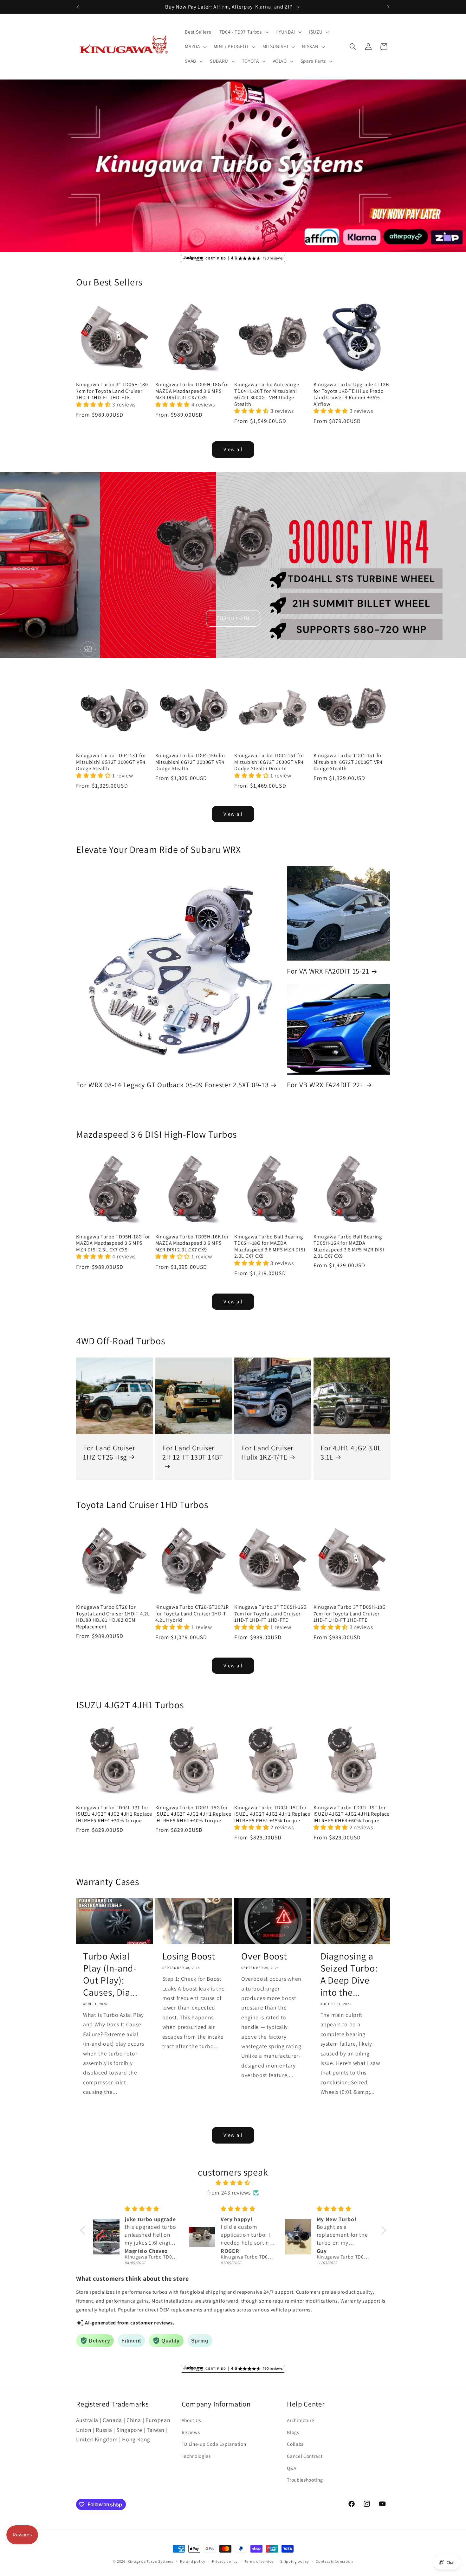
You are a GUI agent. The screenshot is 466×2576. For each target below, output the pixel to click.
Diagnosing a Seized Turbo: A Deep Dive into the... (349, 1974)
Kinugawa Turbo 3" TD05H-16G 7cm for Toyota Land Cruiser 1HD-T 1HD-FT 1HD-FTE (270, 1614)
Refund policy (193, 2561)
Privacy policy (225, 2561)
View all (233, 449)
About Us (191, 2420)
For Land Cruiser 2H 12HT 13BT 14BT (193, 1452)
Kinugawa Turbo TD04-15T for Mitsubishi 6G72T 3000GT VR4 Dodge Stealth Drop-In (269, 762)
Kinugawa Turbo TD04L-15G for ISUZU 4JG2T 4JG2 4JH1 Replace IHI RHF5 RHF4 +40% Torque (193, 1814)
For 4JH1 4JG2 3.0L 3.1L (351, 1452)
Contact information (334, 2561)
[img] (233, 2183)
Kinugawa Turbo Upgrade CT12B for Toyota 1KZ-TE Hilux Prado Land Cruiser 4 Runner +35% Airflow (351, 394)
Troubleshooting (305, 2480)
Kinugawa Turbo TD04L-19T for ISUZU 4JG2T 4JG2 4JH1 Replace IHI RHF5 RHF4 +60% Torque (352, 1814)
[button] (243, 32)
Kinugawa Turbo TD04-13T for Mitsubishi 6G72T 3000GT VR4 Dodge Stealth (111, 762)
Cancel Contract (305, 2456)
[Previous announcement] (78, 7)
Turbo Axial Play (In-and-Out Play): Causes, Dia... (110, 1974)
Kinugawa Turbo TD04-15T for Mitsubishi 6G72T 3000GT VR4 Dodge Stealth (349, 762)
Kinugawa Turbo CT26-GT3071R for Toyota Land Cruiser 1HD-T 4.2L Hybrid (192, 1614)
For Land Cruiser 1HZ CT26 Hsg (109, 1452)
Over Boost (264, 1956)
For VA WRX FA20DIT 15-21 (328, 971)
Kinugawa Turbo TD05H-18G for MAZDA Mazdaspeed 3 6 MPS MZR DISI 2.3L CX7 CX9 (192, 391)
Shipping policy (295, 2561)
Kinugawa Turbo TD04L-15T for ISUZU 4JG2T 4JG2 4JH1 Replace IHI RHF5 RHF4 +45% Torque (272, 1814)
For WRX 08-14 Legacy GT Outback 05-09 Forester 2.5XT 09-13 (172, 1085)
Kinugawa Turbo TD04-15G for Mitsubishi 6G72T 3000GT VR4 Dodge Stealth (191, 762)
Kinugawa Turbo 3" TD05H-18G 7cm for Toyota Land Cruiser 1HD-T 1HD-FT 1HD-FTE (112, 391)
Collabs (295, 2444)
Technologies (196, 2456)
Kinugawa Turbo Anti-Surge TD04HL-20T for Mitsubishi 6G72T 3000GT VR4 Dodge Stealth (267, 394)
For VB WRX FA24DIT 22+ (325, 1085)
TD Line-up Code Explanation (214, 2444)
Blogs (293, 2432)
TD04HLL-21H (233, 618)
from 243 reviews (229, 2192)
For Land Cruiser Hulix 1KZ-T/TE (267, 1452)
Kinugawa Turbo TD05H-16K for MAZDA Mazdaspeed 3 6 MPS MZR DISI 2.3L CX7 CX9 (192, 1243)
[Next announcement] (388, 7)
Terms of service (259, 2561)
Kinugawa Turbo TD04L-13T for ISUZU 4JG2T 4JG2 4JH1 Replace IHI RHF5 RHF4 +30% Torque (114, 1814)
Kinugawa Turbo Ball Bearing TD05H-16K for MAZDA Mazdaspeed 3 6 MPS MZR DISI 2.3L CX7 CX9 (349, 1246)
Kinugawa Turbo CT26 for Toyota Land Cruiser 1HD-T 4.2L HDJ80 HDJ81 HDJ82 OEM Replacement (113, 1617)
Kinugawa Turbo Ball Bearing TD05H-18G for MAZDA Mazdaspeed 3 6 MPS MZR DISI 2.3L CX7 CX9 (270, 1246)
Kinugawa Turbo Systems (151, 2561)
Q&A (291, 2468)
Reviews (191, 2432)
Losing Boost (189, 1956)
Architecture (301, 2420)
